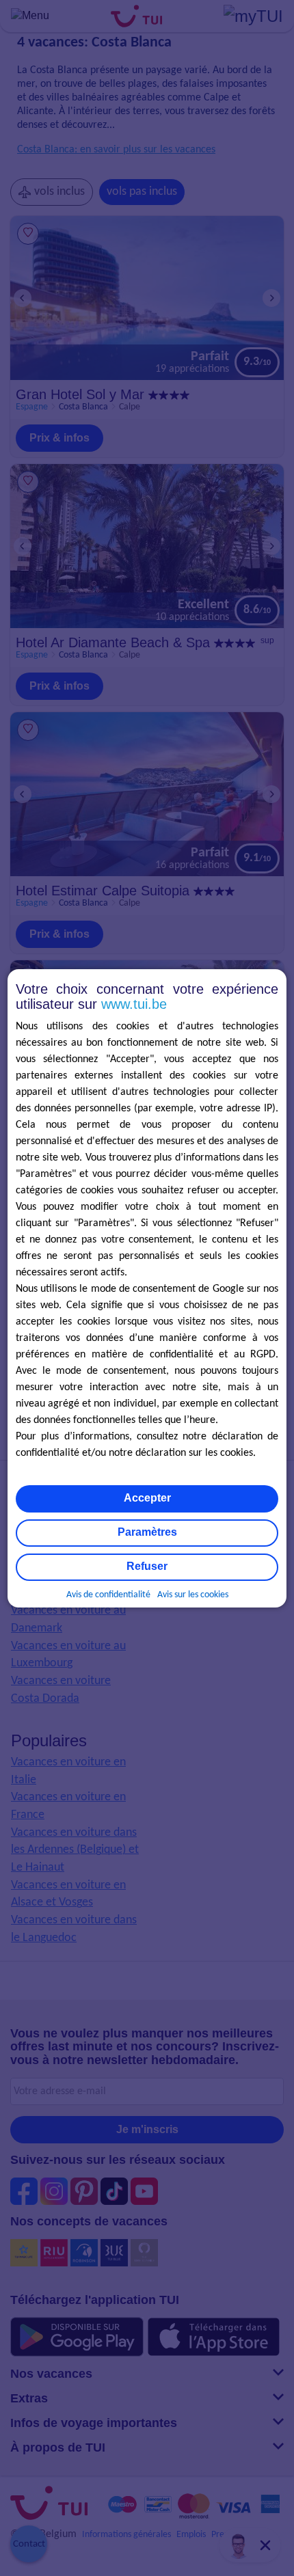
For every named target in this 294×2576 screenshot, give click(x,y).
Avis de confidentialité (108, 1595)
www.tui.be (134, 1004)
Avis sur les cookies (193, 1595)
